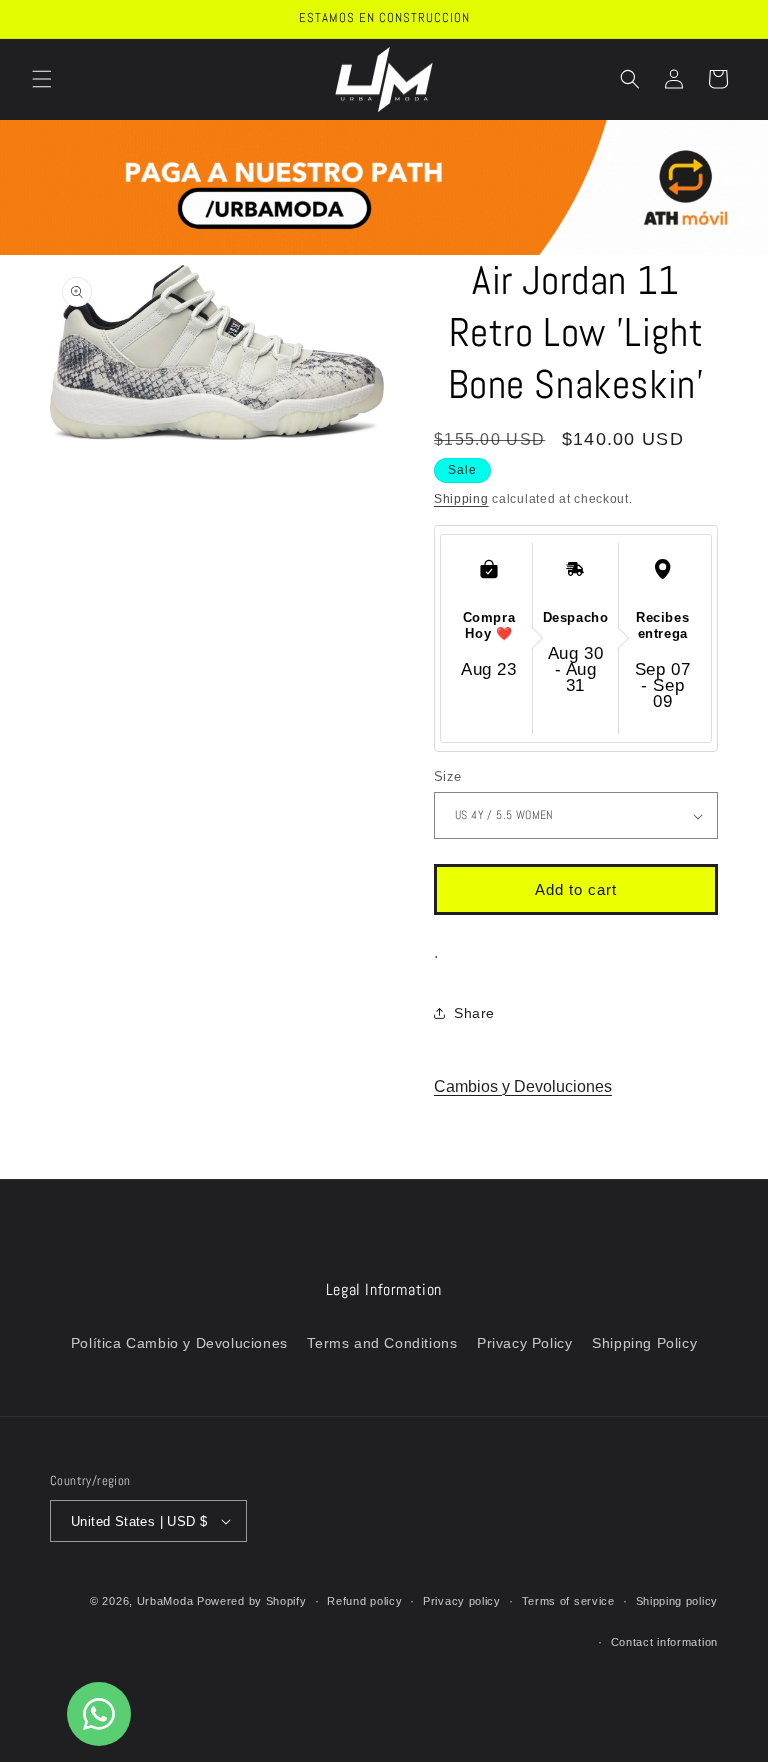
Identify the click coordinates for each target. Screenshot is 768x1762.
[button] (42, 79)
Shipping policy (677, 1601)
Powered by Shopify (252, 1601)
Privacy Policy (524, 1343)
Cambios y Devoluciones (523, 1086)
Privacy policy (462, 1601)
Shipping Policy (644, 1343)
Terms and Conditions (382, 1343)
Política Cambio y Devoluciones (179, 1343)
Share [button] (474, 1013)
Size (448, 776)
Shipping (461, 499)
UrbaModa (167, 1601)
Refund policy (364, 1601)
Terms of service (568, 1601)
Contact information (664, 1642)
